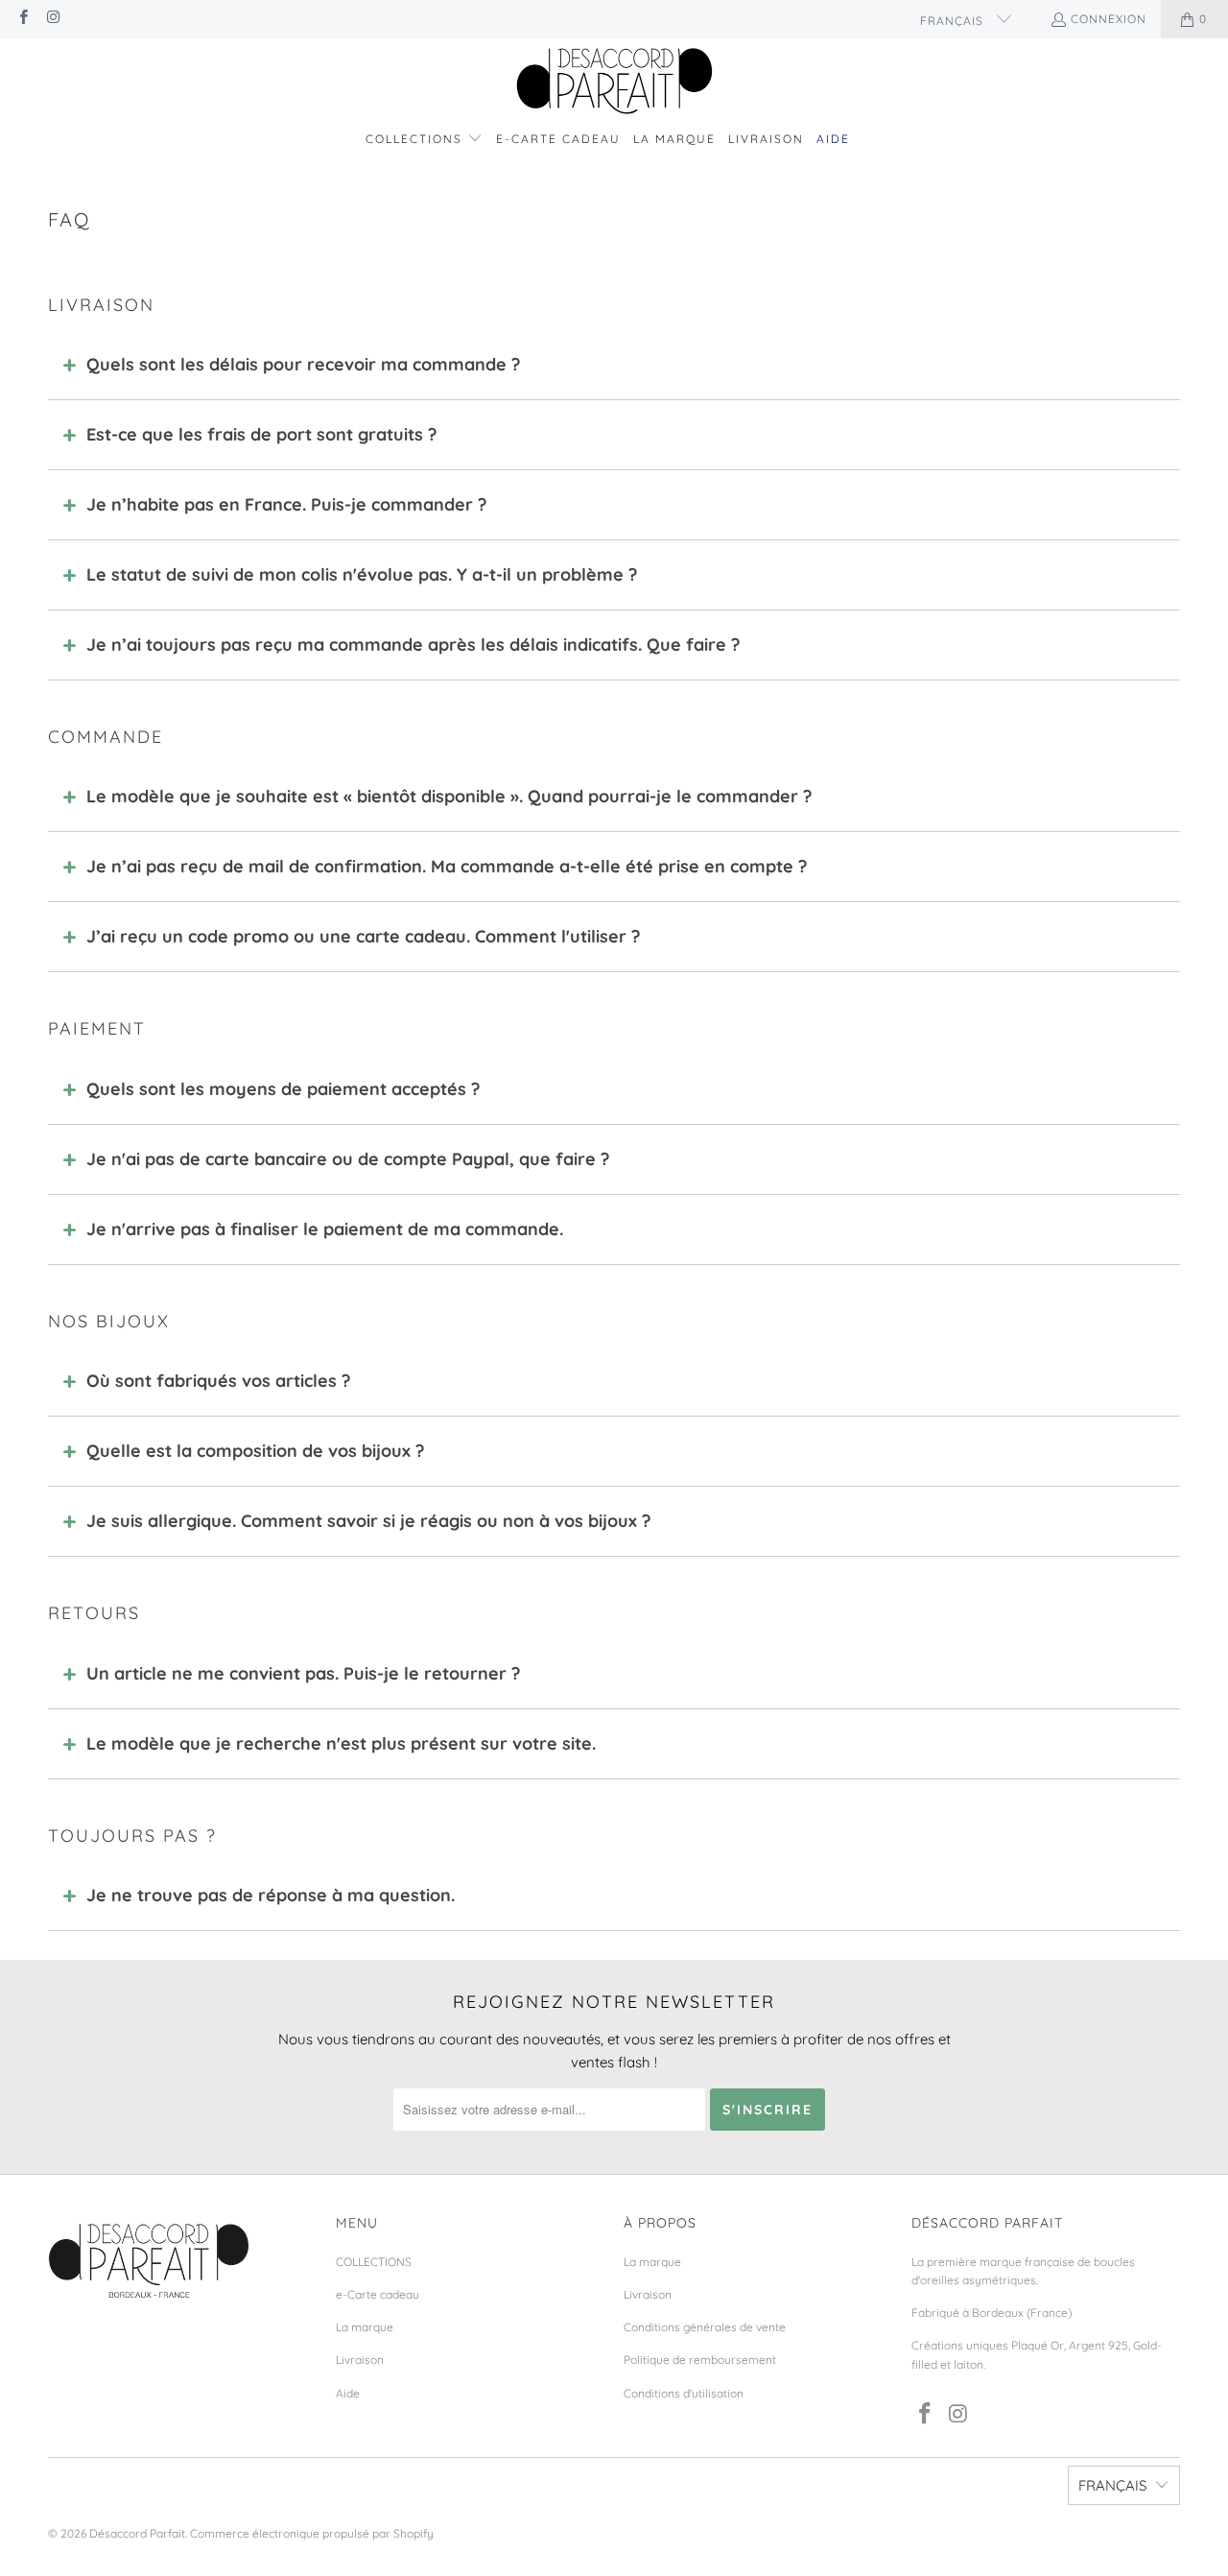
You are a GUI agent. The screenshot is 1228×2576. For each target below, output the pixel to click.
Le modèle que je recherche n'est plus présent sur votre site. (341, 1743)
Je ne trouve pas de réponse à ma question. (271, 1895)
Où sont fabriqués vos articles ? (218, 1381)
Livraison (360, 2360)
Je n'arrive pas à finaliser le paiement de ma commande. (325, 1229)
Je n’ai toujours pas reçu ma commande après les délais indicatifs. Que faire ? (413, 644)
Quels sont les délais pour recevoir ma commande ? (303, 364)
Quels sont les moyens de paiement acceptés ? (283, 1089)
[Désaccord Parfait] (614, 82)
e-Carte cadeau (378, 2294)
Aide (348, 2393)
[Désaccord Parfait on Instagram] (52, 19)
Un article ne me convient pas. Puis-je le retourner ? (303, 1673)
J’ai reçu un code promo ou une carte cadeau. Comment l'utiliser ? (363, 936)
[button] (424, 140)
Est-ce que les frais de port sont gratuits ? (261, 434)
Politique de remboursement (700, 2360)
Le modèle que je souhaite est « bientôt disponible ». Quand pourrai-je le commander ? (449, 796)
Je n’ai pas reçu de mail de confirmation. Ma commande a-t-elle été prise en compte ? (447, 866)
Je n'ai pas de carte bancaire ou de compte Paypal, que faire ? (348, 1159)
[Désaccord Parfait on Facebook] (23, 19)
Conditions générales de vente (705, 2327)
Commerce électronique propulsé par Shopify (312, 2533)
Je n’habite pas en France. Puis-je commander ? (286, 504)
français (954, 21)
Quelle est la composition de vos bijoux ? (255, 1451)
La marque (365, 2327)
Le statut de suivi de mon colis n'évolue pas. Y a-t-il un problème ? (362, 574)
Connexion (1109, 19)
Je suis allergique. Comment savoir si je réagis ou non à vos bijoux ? (368, 1521)
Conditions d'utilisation (684, 2393)
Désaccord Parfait (137, 2533)
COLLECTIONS (374, 2262)
